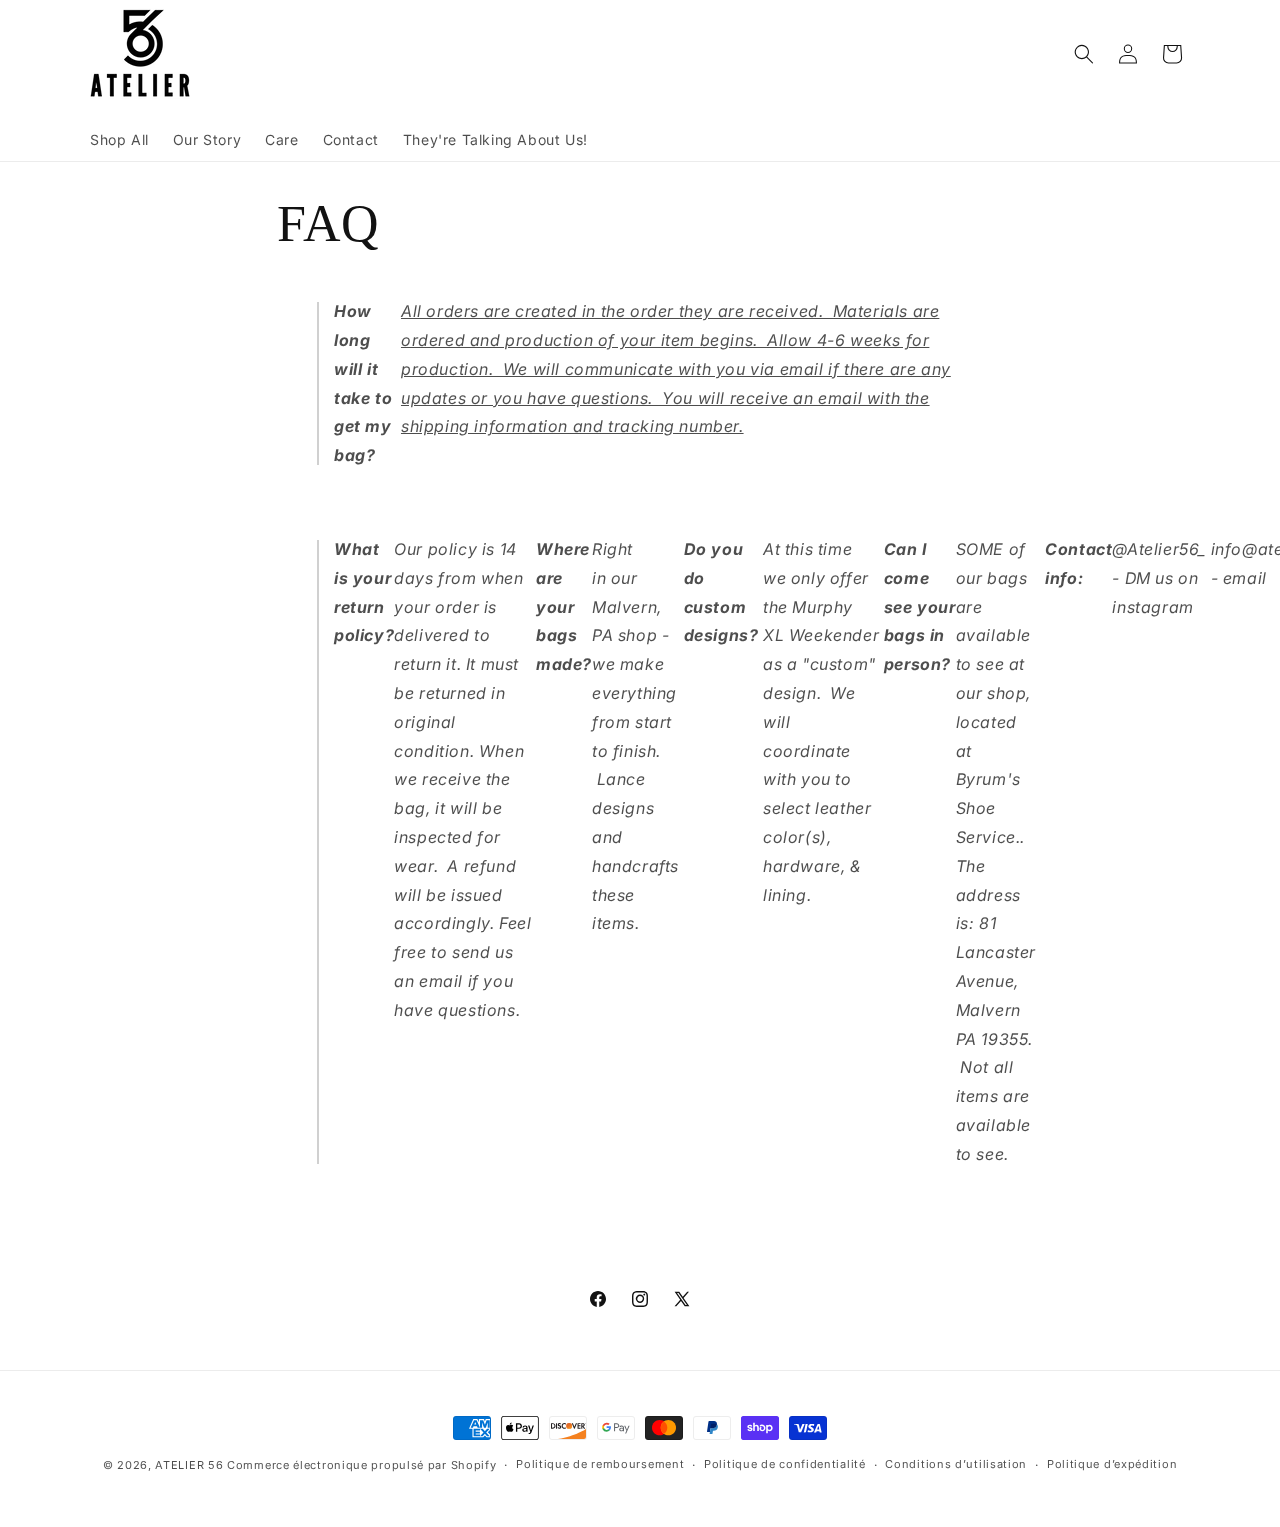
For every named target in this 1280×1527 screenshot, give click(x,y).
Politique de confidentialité (785, 1464)
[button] (1084, 54)
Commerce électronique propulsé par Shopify (361, 1465)
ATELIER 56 (189, 1465)
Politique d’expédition (1112, 1464)
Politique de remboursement (600, 1464)
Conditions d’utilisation (956, 1464)
